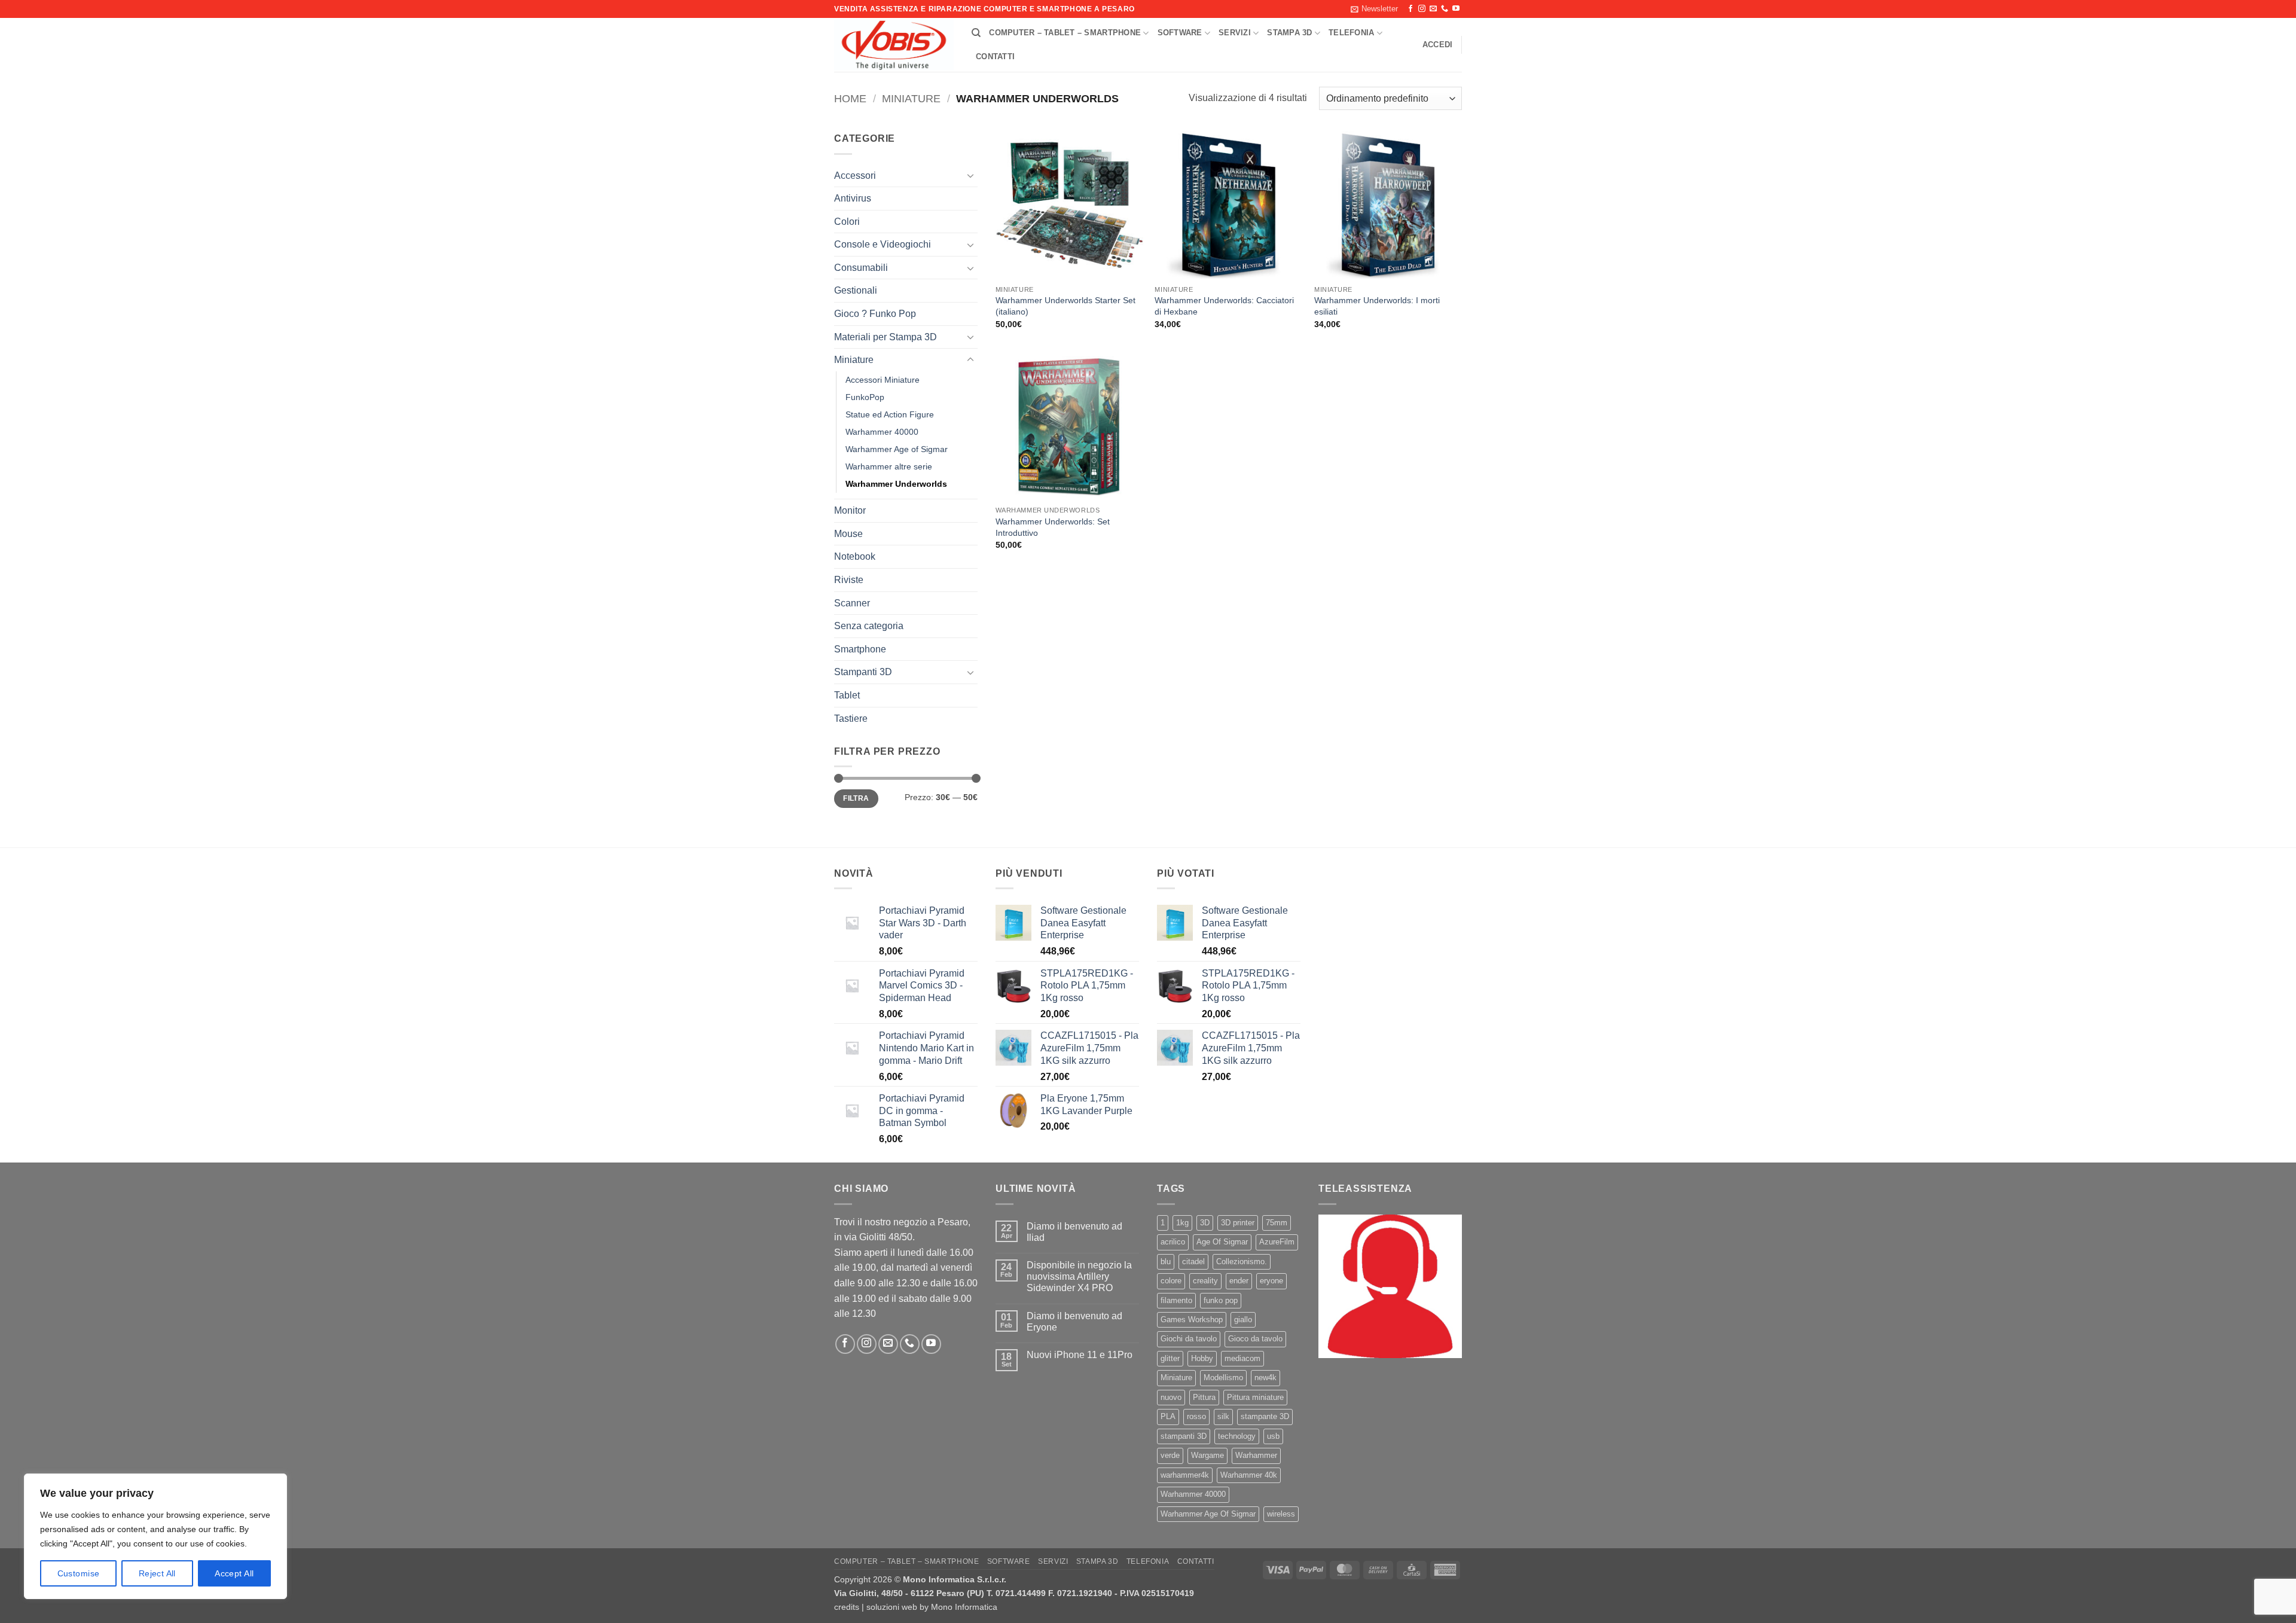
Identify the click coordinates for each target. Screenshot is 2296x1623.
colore (1171, 1281)
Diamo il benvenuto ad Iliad (1074, 1232)
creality (1205, 1281)
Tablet (847, 695)
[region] (155, 1536)
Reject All (157, 1573)
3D (1205, 1223)
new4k (1265, 1378)
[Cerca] (976, 33)
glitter (1170, 1358)
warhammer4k (1185, 1475)
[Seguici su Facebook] (1410, 9)
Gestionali (856, 290)
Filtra (856, 798)
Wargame (1207, 1455)
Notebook (855, 556)
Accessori (855, 176)
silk (1223, 1416)
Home (850, 98)
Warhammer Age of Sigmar (897, 449)
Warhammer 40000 (882, 432)
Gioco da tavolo (1255, 1339)
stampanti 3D (1184, 1436)
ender (1239, 1281)
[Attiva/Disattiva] (970, 175)
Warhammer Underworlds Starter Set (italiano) (1065, 306)
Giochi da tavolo (1189, 1339)
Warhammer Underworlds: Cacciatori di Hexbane (1224, 306)
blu (1166, 1262)
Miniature (911, 98)
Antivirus (853, 198)
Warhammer (1256, 1455)
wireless (1281, 1514)
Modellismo (1223, 1378)
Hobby (1202, 1358)
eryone (1271, 1281)
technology (1237, 1436)
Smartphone (860, 649)
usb (1273, 1436)
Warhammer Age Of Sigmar (1208, 1514)
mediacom (1242, 1358)
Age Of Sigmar (1222, 1242)
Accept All (234, 1573)
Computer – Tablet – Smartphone (1065, 33)
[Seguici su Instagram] (1422, 9)
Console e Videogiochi (883, 244)
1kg (1182, 1223)
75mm (1277, 1223)
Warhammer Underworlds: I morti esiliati (1377, 306)
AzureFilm (1277, 1242)
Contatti (995, 57)
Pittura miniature (1255, 1397)
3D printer (1238, 1223)
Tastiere (851, 719)
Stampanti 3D (863, 672)
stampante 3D (1265, 1416)
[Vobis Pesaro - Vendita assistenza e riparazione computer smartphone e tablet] (894, 45)
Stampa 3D (1289, 33)
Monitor (850, 510)
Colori (847, 222)
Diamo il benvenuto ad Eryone (1074, 1322)
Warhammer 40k (1249, 1475)
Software (1180, 33)
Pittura (1204, 1397)
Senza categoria (869, 626)
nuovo (1171, 1397)
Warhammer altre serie (889, 466)
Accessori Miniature (883, 380)
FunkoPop (865, 397)
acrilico (1173, 1242)
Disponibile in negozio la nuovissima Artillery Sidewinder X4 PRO (1079, 1276)
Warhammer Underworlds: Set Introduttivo (1053, 527)
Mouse (848, 534)
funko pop (1221, 1300)
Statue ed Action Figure (890, 414)
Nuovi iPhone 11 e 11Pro (1080, 1355)
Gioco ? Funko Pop (875, 314)
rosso (1196, 1416)
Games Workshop (1192, 1320)
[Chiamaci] (1445, 9)
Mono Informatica (964, 1607)
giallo (1243, 1320)
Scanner (852, 603)
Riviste (849, 580)
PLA (1168, 1416)
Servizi (1235, 33)
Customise (79, 1573)
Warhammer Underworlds (896, 484)
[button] (1374, 9)
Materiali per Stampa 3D (886, 337)
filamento (1176, 1300)
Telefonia (1351, 33)
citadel (1193, 1262)
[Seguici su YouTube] (1456, 9)
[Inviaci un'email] (1433, 9)
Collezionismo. (1242, 1262)
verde (1170, 1455)
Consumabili (861, 268)
